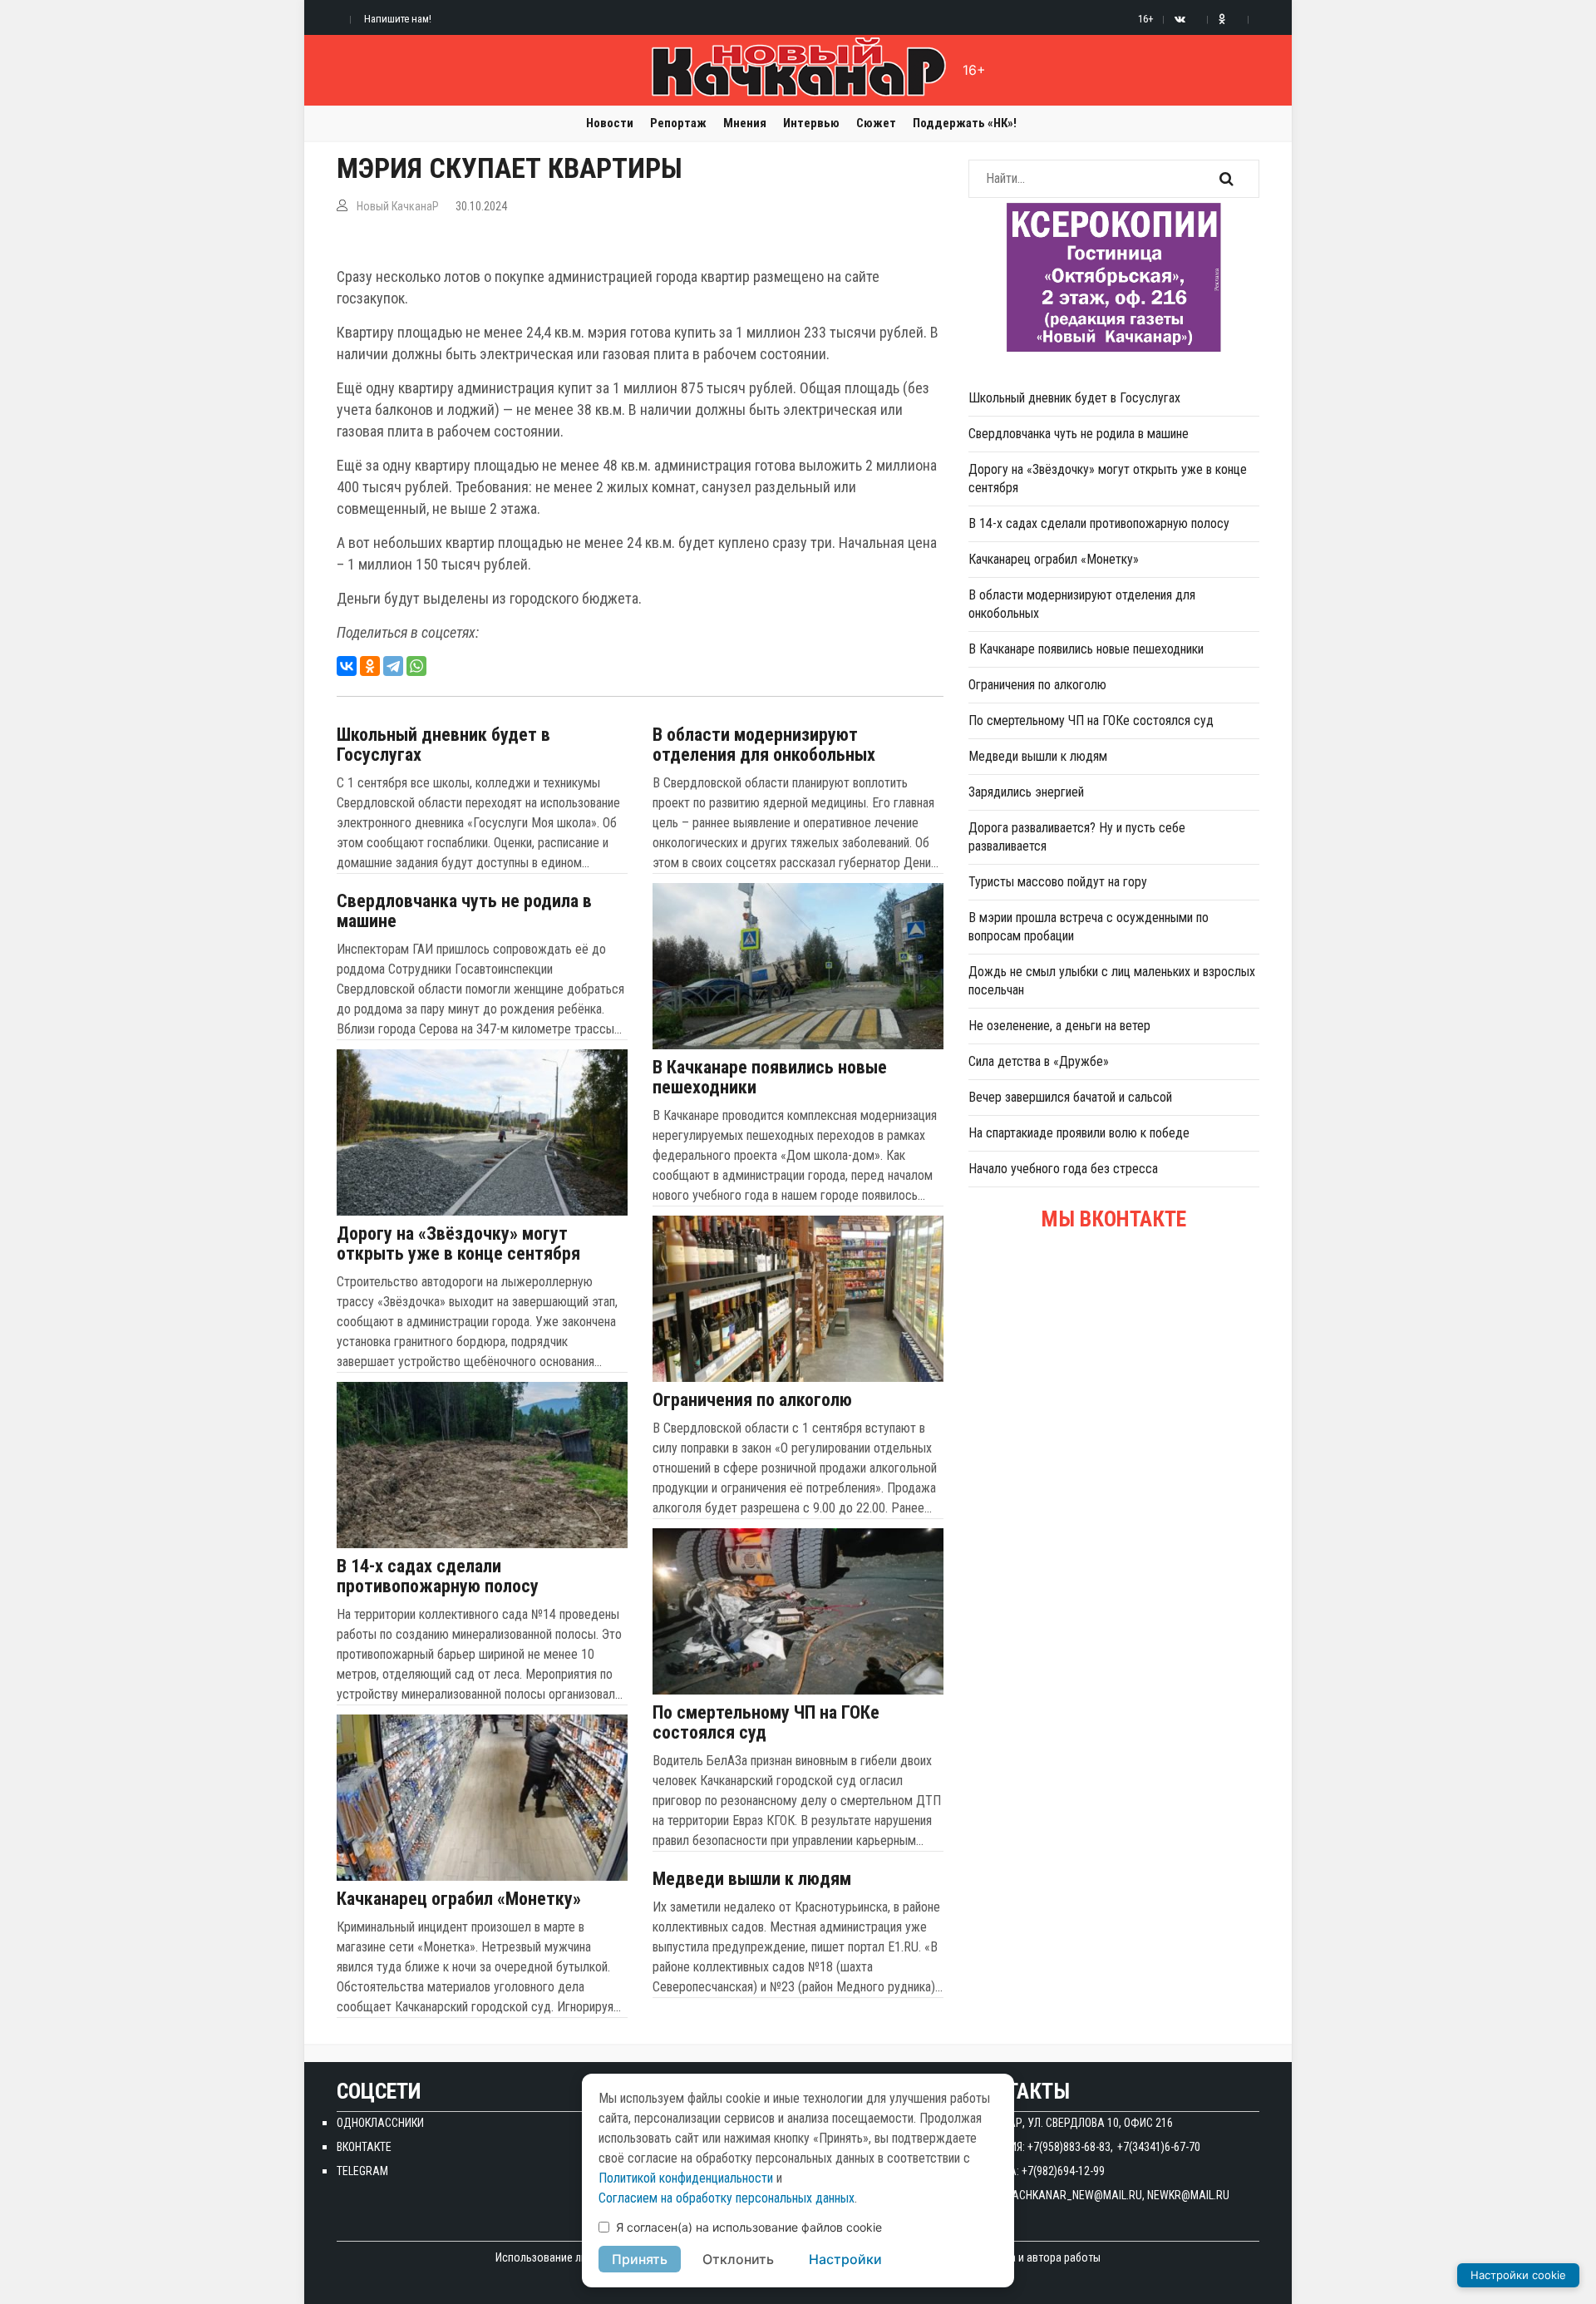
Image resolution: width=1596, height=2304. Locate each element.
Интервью (811, 123)
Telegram (362, 2171)
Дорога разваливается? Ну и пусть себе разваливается (1077, 837)
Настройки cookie (1518, 2275)
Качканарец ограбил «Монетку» (459, 1899)
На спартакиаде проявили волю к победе (1079, 1133)
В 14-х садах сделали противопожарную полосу (438, 1576)
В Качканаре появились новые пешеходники (770, 1078)
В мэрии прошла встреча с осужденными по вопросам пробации (1089, 927)
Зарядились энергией (1026, 792)
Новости (610, 123)
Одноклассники (380, 2123)
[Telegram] (393, 666)
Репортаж (678, 123)
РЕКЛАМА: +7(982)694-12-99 (1037, 2171)
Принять (640, 2259)
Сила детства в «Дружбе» (1039, 1061)
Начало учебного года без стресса (1063, 1169)
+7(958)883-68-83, (1070, 2147)
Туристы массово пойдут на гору (1058, 882)
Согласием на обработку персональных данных (727, 2198)
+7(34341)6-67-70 (1159, 2147)
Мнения (745, 123)
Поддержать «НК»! (965, 123)
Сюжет (876, 123)
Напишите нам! (398, 19)
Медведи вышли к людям (752, 1879)
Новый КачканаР (398, 206)
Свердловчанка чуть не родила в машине (464, 911)
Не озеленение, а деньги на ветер (1059, 1026)
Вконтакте (364, 2147)
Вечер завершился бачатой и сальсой (1070, 1097)
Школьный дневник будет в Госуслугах (443, 745)
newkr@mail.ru (1188, 2195)
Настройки (845, 2259)
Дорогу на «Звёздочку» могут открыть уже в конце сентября (458, 1244)
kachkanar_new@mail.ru (1074, 2195)
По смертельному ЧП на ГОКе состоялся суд (766, 1723)
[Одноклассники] (370, 666)
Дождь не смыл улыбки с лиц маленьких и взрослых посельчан (1112, 981)
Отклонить (738, 2259)
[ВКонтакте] (347, 666)
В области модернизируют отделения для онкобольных (764, 745)
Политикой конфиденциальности (686, 2178)
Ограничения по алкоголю (752, 1400)
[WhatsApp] (416, 666)
